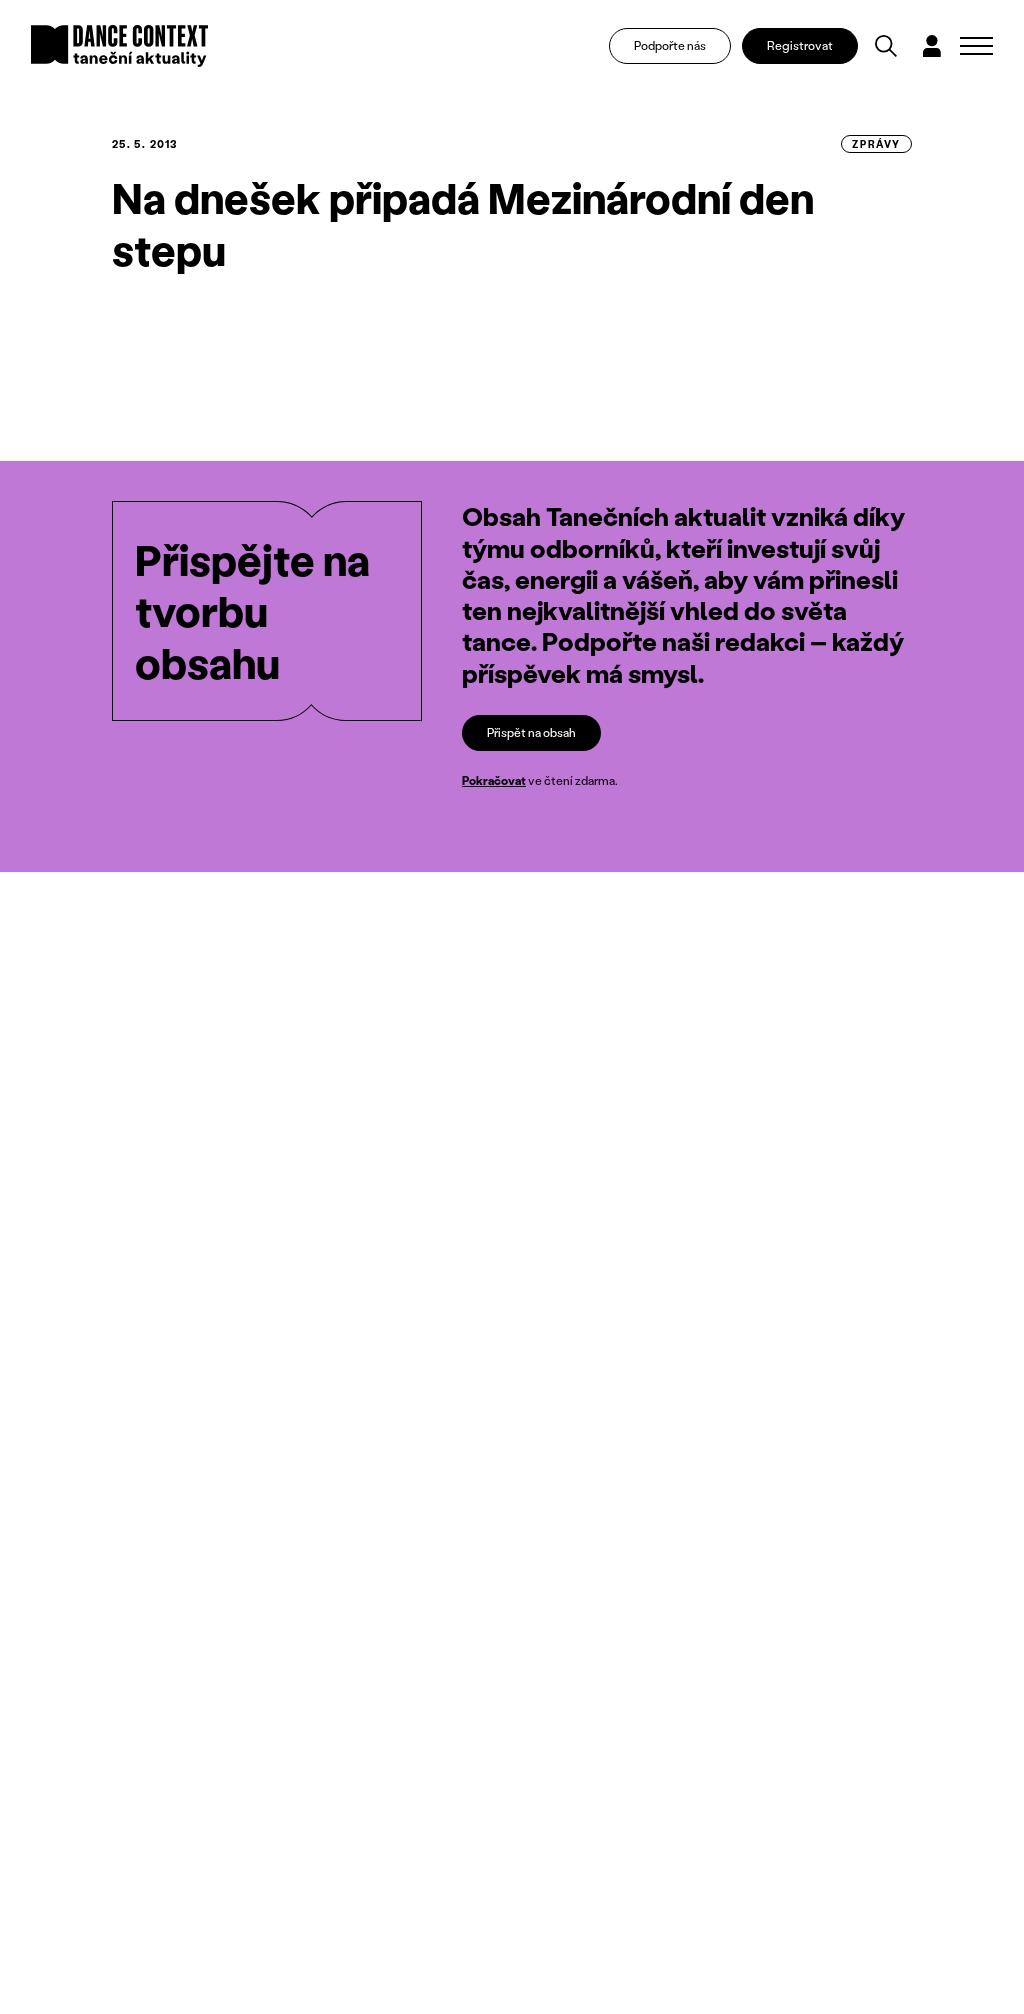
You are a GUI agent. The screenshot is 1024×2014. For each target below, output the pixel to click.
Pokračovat (494, 780)
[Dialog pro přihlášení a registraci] (932, 46)
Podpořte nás (670, 45)
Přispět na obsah (531, 732)
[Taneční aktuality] (119, 46)
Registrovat (800, 45)
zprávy (876, 144)
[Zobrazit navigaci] (976, 46)
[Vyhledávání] (886, 46)
